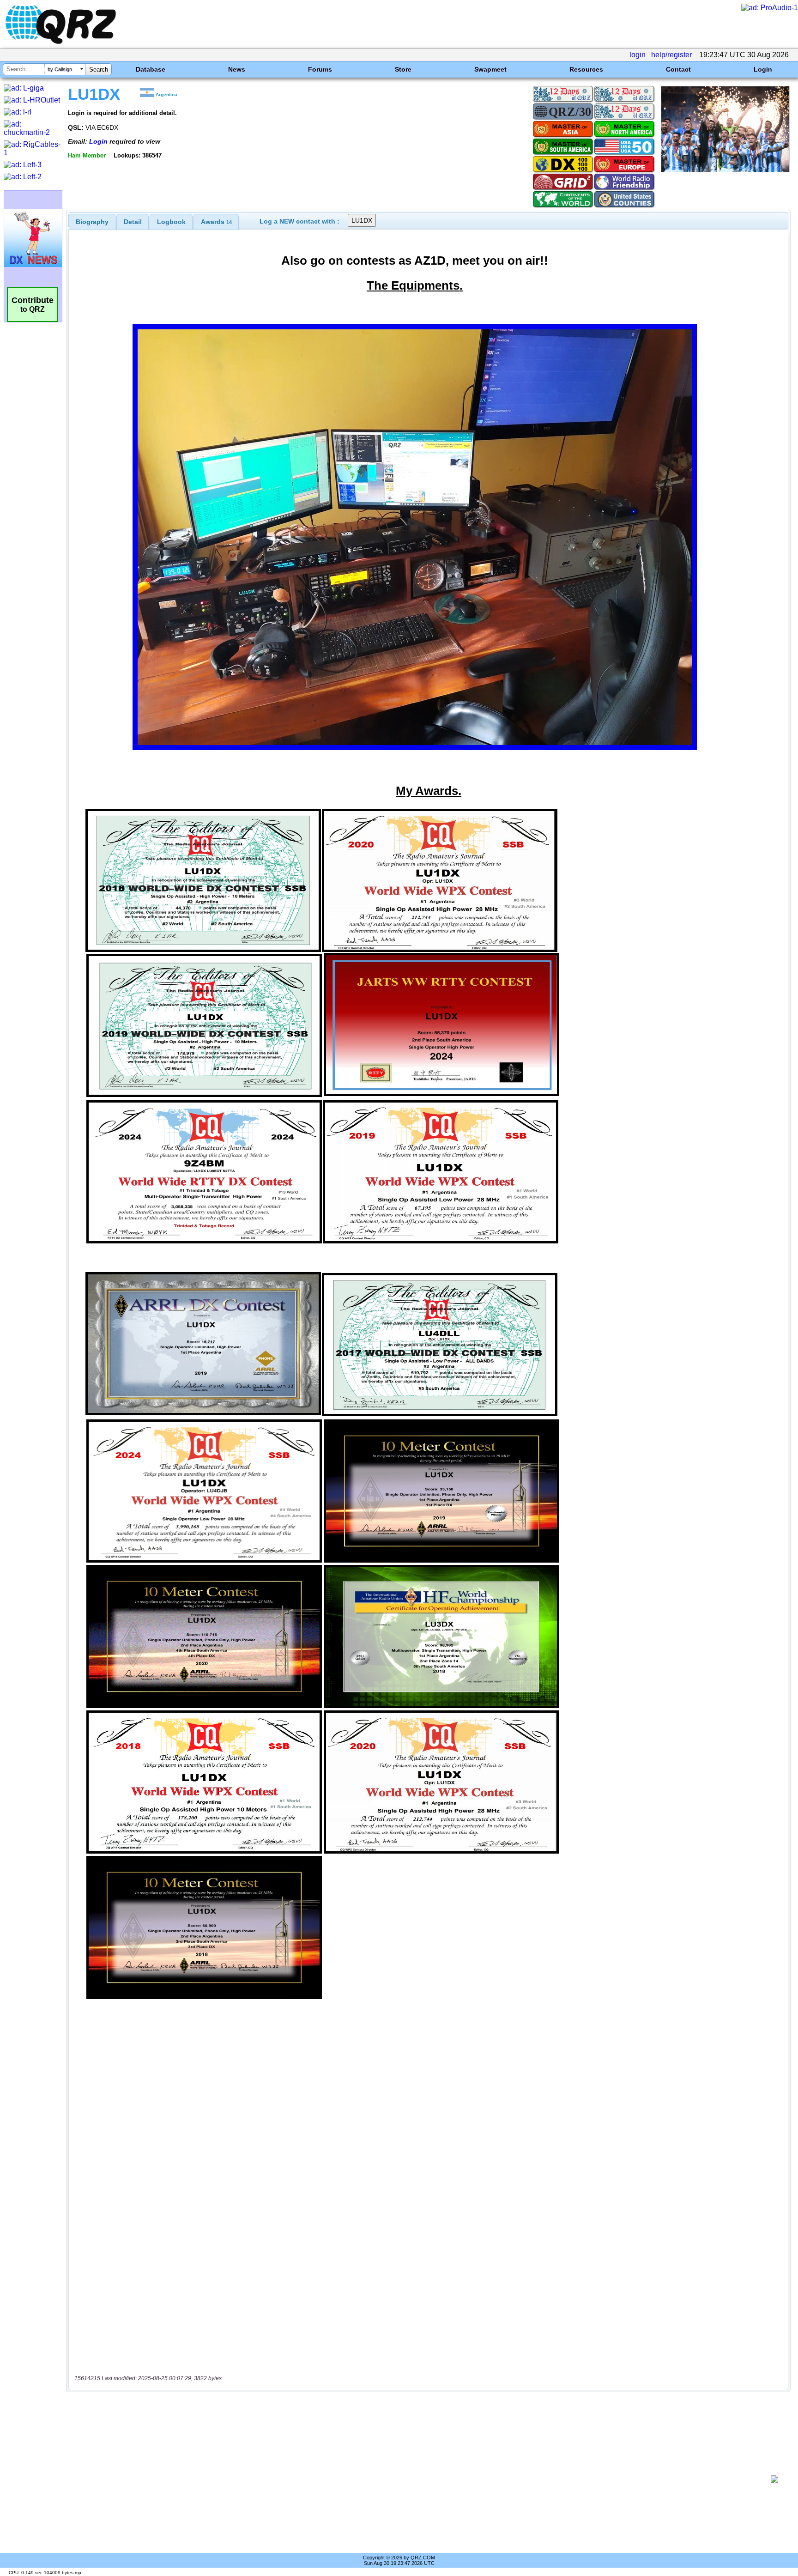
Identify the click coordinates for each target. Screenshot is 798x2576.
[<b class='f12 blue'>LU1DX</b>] (725, 170)
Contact (678, 69)
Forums (320, 69)
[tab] (92, 222)
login (638, 55)
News (237, 69)
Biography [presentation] (92, 222)
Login (763, 69)
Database (151, 69)
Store (403, 69)
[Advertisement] (420, 2479)
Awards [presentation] (216, 222)
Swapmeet (490, 69)
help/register (671, 55)
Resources (586, 69)
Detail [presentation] (133, 222)
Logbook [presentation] (171, 222)
